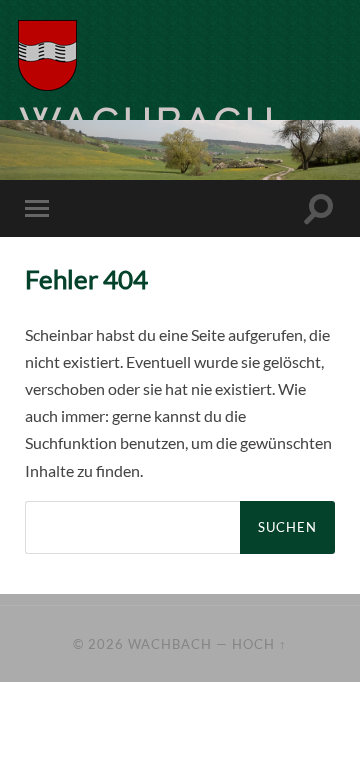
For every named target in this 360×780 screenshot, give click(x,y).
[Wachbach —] (93, 55)
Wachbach (170, 644)
